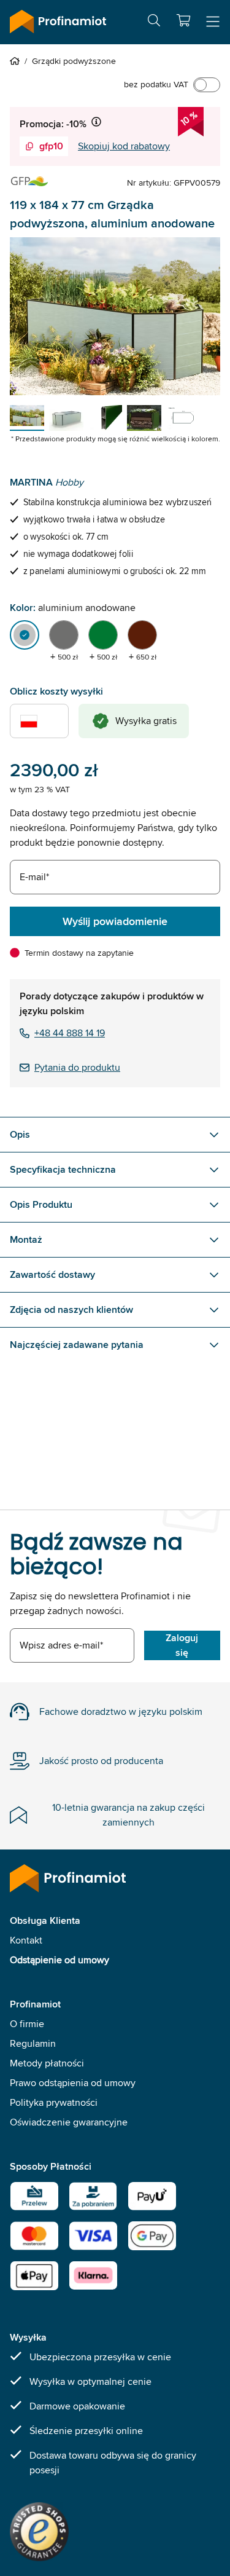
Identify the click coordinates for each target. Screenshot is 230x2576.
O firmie (27, 2024)
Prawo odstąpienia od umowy (73, 2083)
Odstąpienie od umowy (59, 1960)
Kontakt (26, 1940)
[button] (183, 20)
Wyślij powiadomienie (115, 921)
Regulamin (33, 2043)
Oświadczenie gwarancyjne (69, 2122)
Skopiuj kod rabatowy (124, 146)
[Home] (17, 61)
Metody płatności (47, 2063)
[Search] (154, 22)
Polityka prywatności (54, 2102)
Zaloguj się (182, 1645)
